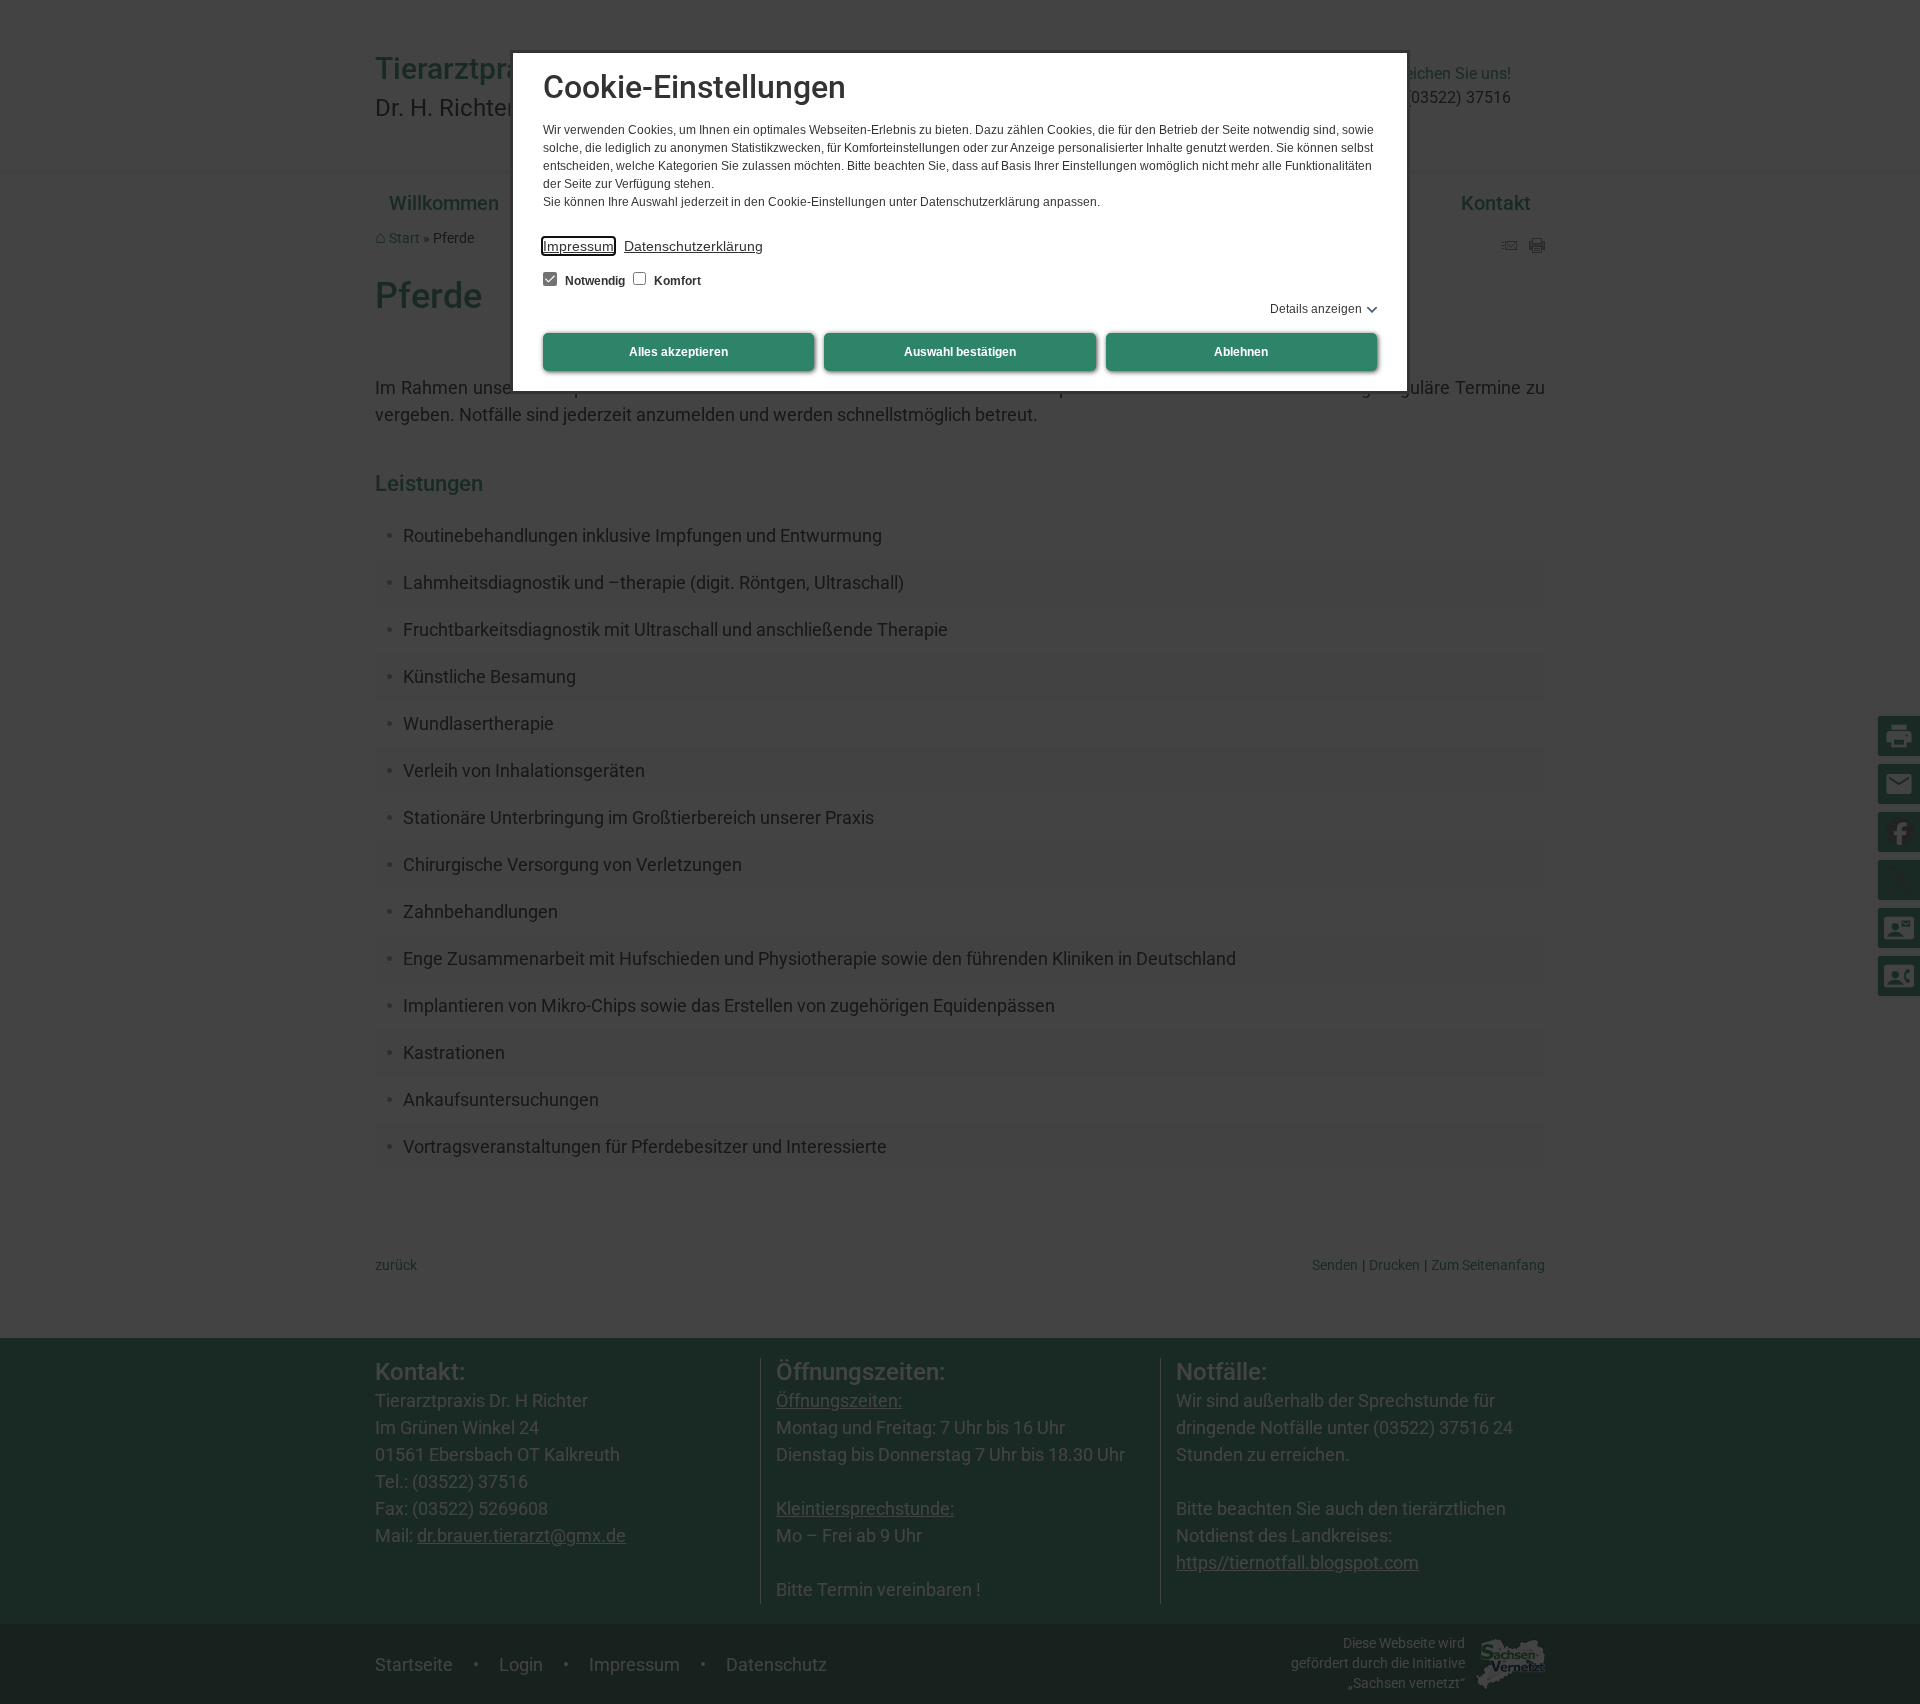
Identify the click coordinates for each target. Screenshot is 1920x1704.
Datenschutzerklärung (693, 246)
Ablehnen (1241, 352)
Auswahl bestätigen (960, 352)
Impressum (578, 246)
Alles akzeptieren (678, 352)
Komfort (676, 281)
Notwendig (595, 281)
